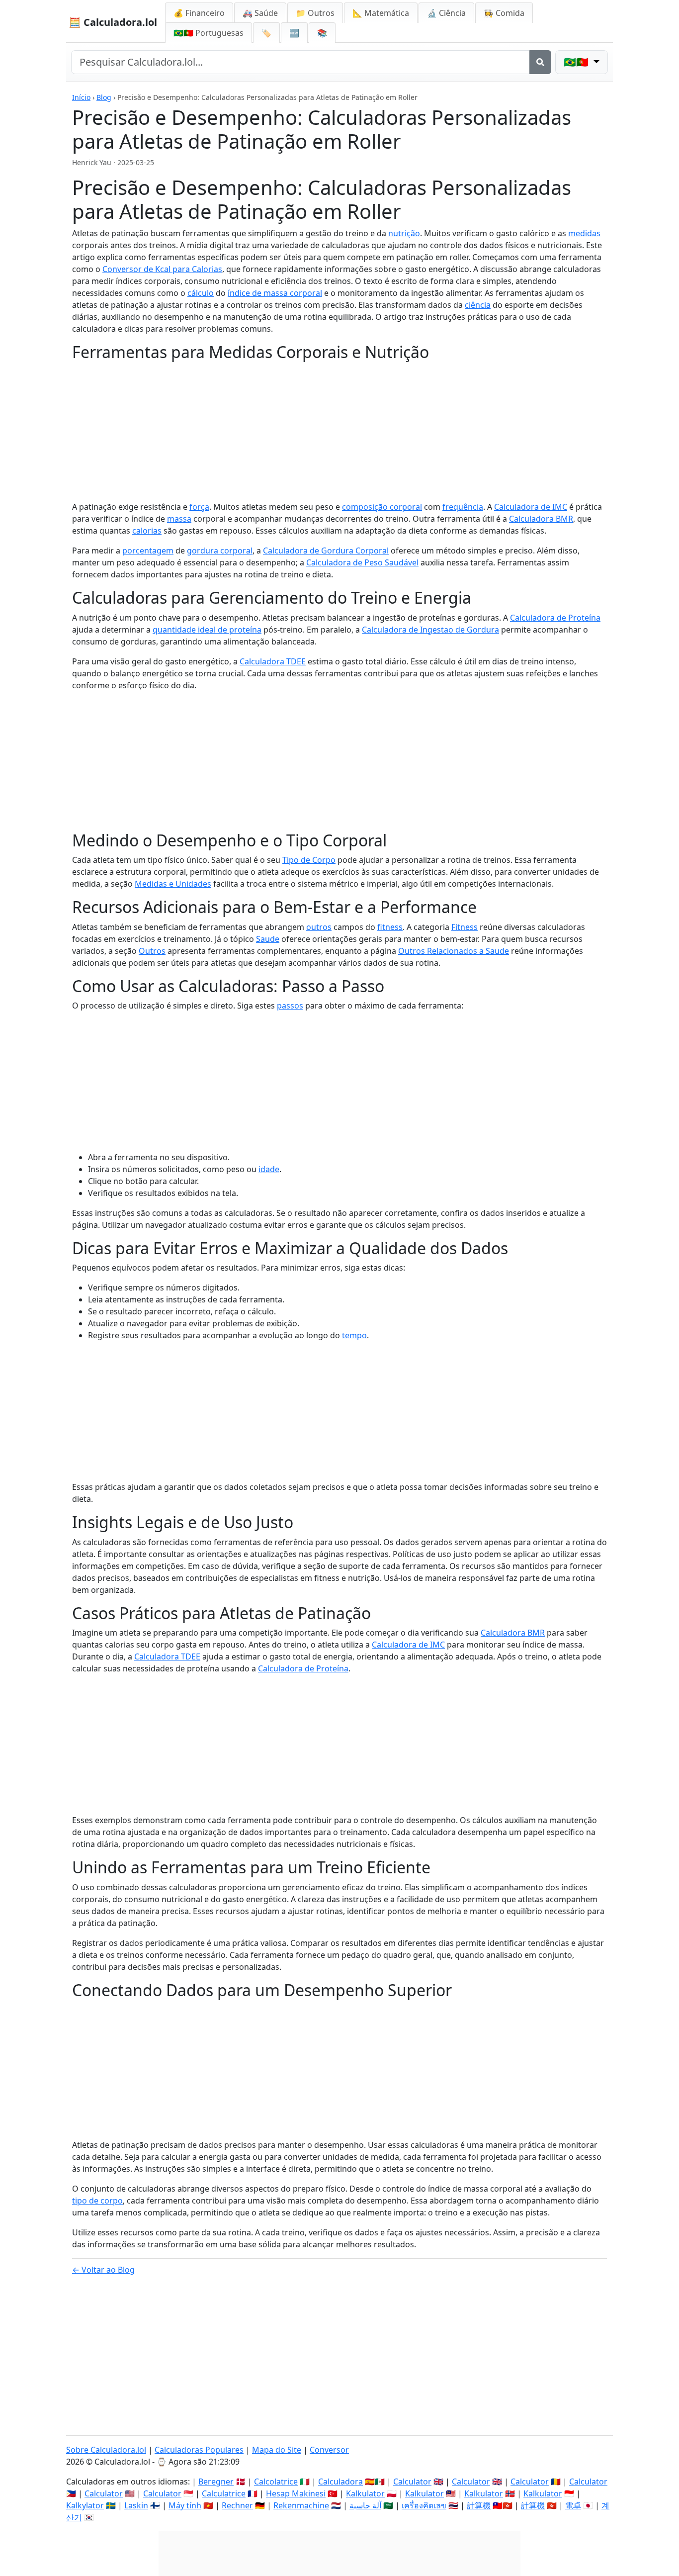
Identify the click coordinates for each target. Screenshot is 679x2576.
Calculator (412, 2482)
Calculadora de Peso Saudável (362, 562)
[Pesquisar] (540, 62)
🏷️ (266, 33)
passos (290, 1006)
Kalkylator (85, 2505)
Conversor (329, 2450)
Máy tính (185, 2505)
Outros (152, 951)
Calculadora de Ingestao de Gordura (430, 630)
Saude (268, 939)
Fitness (465, 927)
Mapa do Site (277, 2450)
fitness (390, 927)
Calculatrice (224, 2493)
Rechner (237, 2505)
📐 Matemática (381, 13)
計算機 (479, 2505)
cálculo (201, 293)
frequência (463, 507)
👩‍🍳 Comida (504, 13)
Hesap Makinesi (296, 2493)
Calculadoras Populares (199, 2450)
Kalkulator (365, 2493)
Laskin (136, 2505)
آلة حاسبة (365, 2505)
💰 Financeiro (199, 13)
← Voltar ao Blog (103, 2270)
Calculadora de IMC (531, 507)
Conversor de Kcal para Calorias (162, 269)
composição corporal (382, 507)
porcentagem (148, 551)
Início (81, 97)
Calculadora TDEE (273, 661)
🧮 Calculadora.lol (113, 22)
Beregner (216, 2482)
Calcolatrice (276, 2482)
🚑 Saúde (260, 13)
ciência (478, 305)
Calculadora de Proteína (555, 618)
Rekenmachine (301, 2505)
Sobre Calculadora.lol (106, 2450)
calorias (147, 531)
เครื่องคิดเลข (424, 2505)
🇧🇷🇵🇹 (209, 33)
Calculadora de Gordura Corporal (326, 551)
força (199, 507)
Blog (104, 97)
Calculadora (340, 2482)
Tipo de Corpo (309, 860)
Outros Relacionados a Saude (454, 951)
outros (319, 927)
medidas (584, 233)
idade (269, 1169)
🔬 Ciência (446, 13)
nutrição (404, 233)
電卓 (573, 2505)
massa (179, 519)
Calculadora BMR (541, 519)
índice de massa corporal (275, 293)
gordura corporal (220, 551)
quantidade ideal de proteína (207, 630)
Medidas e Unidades (173, 884)
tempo (354, 1335)
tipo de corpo (97, 2201)
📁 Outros (315, 13)
